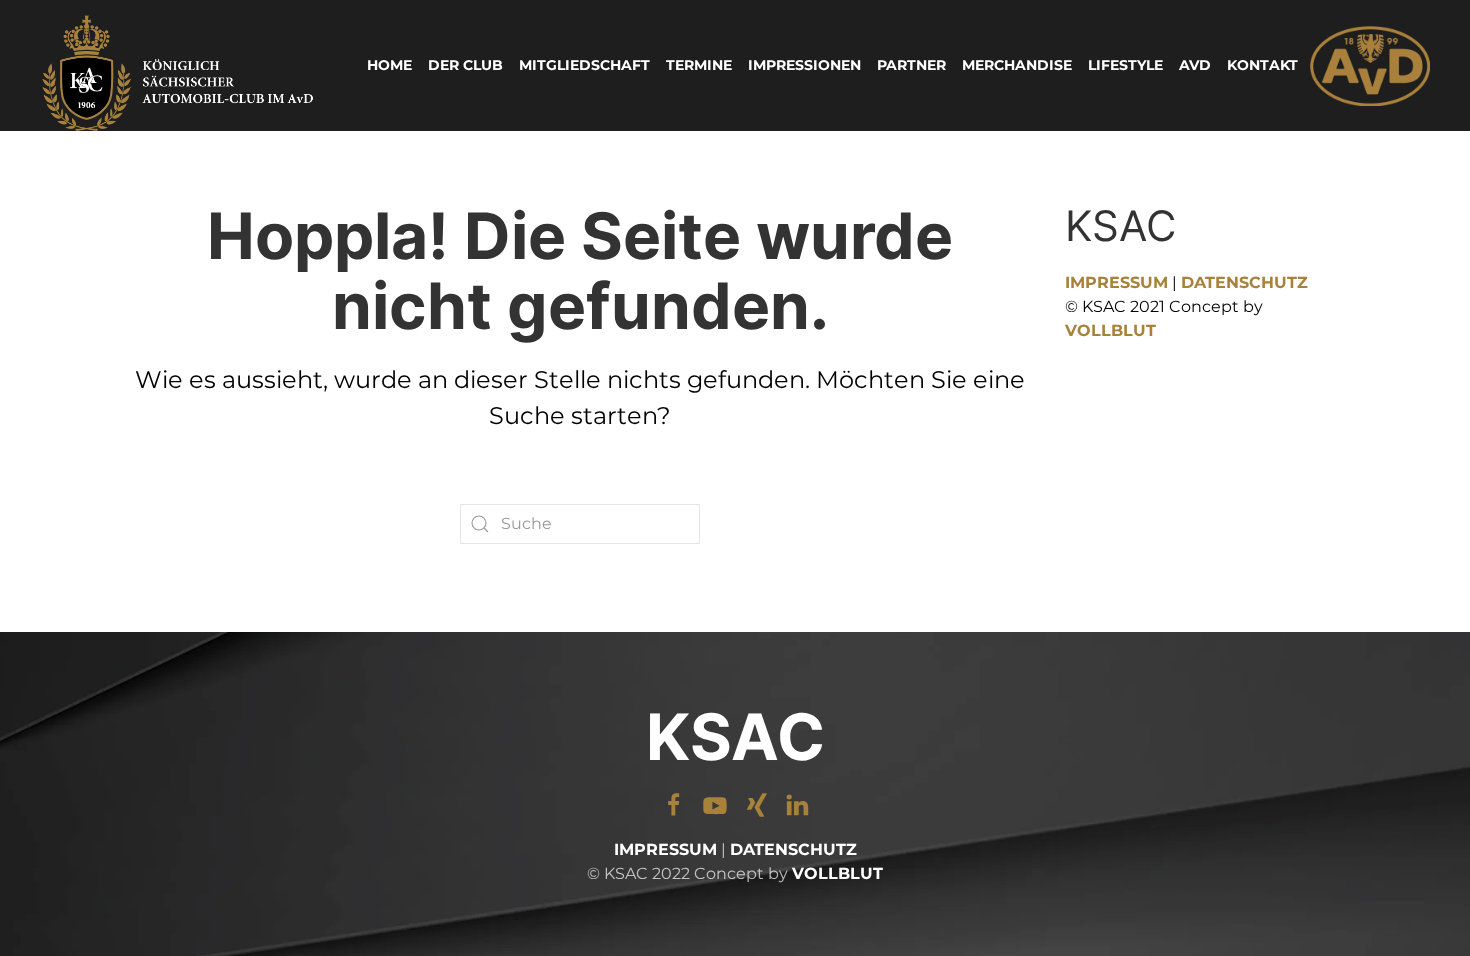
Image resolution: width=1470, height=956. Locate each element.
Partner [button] (911, 65)
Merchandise (1017, 65)
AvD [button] (1195, 65)
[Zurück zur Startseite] (180, 65)
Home (389, 65)
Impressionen (804, 65)
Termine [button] (699, 65)
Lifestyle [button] (1125, 65)
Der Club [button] (465, 65)
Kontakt (1262, 65)
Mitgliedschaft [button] (584, 65)
